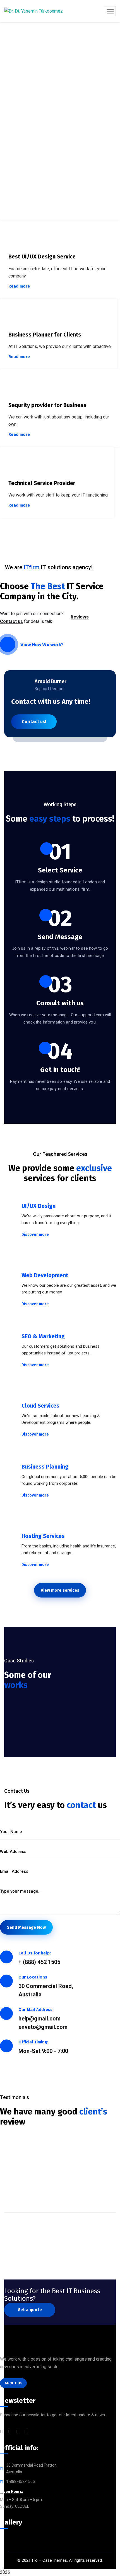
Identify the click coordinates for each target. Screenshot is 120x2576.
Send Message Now (26, 1927)
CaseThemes (55, 2560)
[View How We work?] (8, 644)
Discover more (35, 1235)
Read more (19, 286)
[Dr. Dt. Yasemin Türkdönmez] (33, 11)
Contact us (11, 621)
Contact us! (34, 722)
